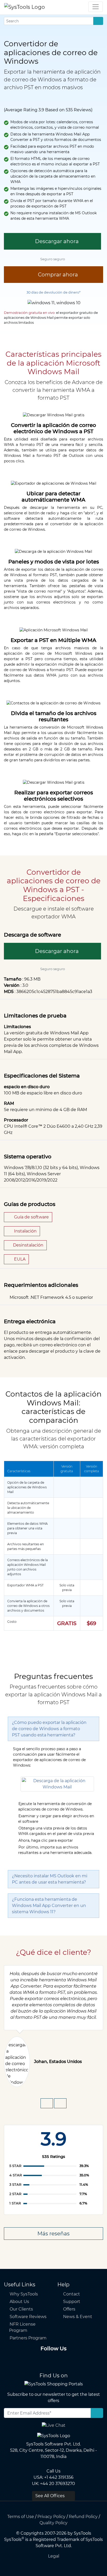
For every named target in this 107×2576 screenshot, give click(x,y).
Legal (54, 2556)
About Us (19, 2302)
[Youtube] (65, 2360)
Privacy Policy (51, 2517)
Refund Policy (83, 2517)
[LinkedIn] (53, 2360)
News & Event (78, 2317)
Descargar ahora (56, 241)
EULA (19, 1259)
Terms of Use (21, 2517)
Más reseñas (53, 2234)
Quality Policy (53, 2523)
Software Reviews (28, 2317)
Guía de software (31, 1217)
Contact (72, 2294)
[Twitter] (41, 2360)
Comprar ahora (57, 275)
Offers (69, 2309)
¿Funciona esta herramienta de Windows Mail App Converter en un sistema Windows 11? (49, 1906)
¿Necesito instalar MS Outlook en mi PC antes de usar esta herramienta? (50, 1879)
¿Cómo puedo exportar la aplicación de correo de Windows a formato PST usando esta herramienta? (49, 1729)
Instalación (25, 1231)
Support (72, 2302)
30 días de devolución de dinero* (53, 292)
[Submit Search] (98, 21)
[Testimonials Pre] (47, 2103)
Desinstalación (28, 1245)
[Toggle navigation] (96, 7)
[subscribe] (97, 2413)
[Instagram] (78, 2360)
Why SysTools (24, 2294)
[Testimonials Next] (60, 2103)
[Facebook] (29, 2360)
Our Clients (21, 2309)
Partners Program (28, 2338)
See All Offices (51, 2496)
